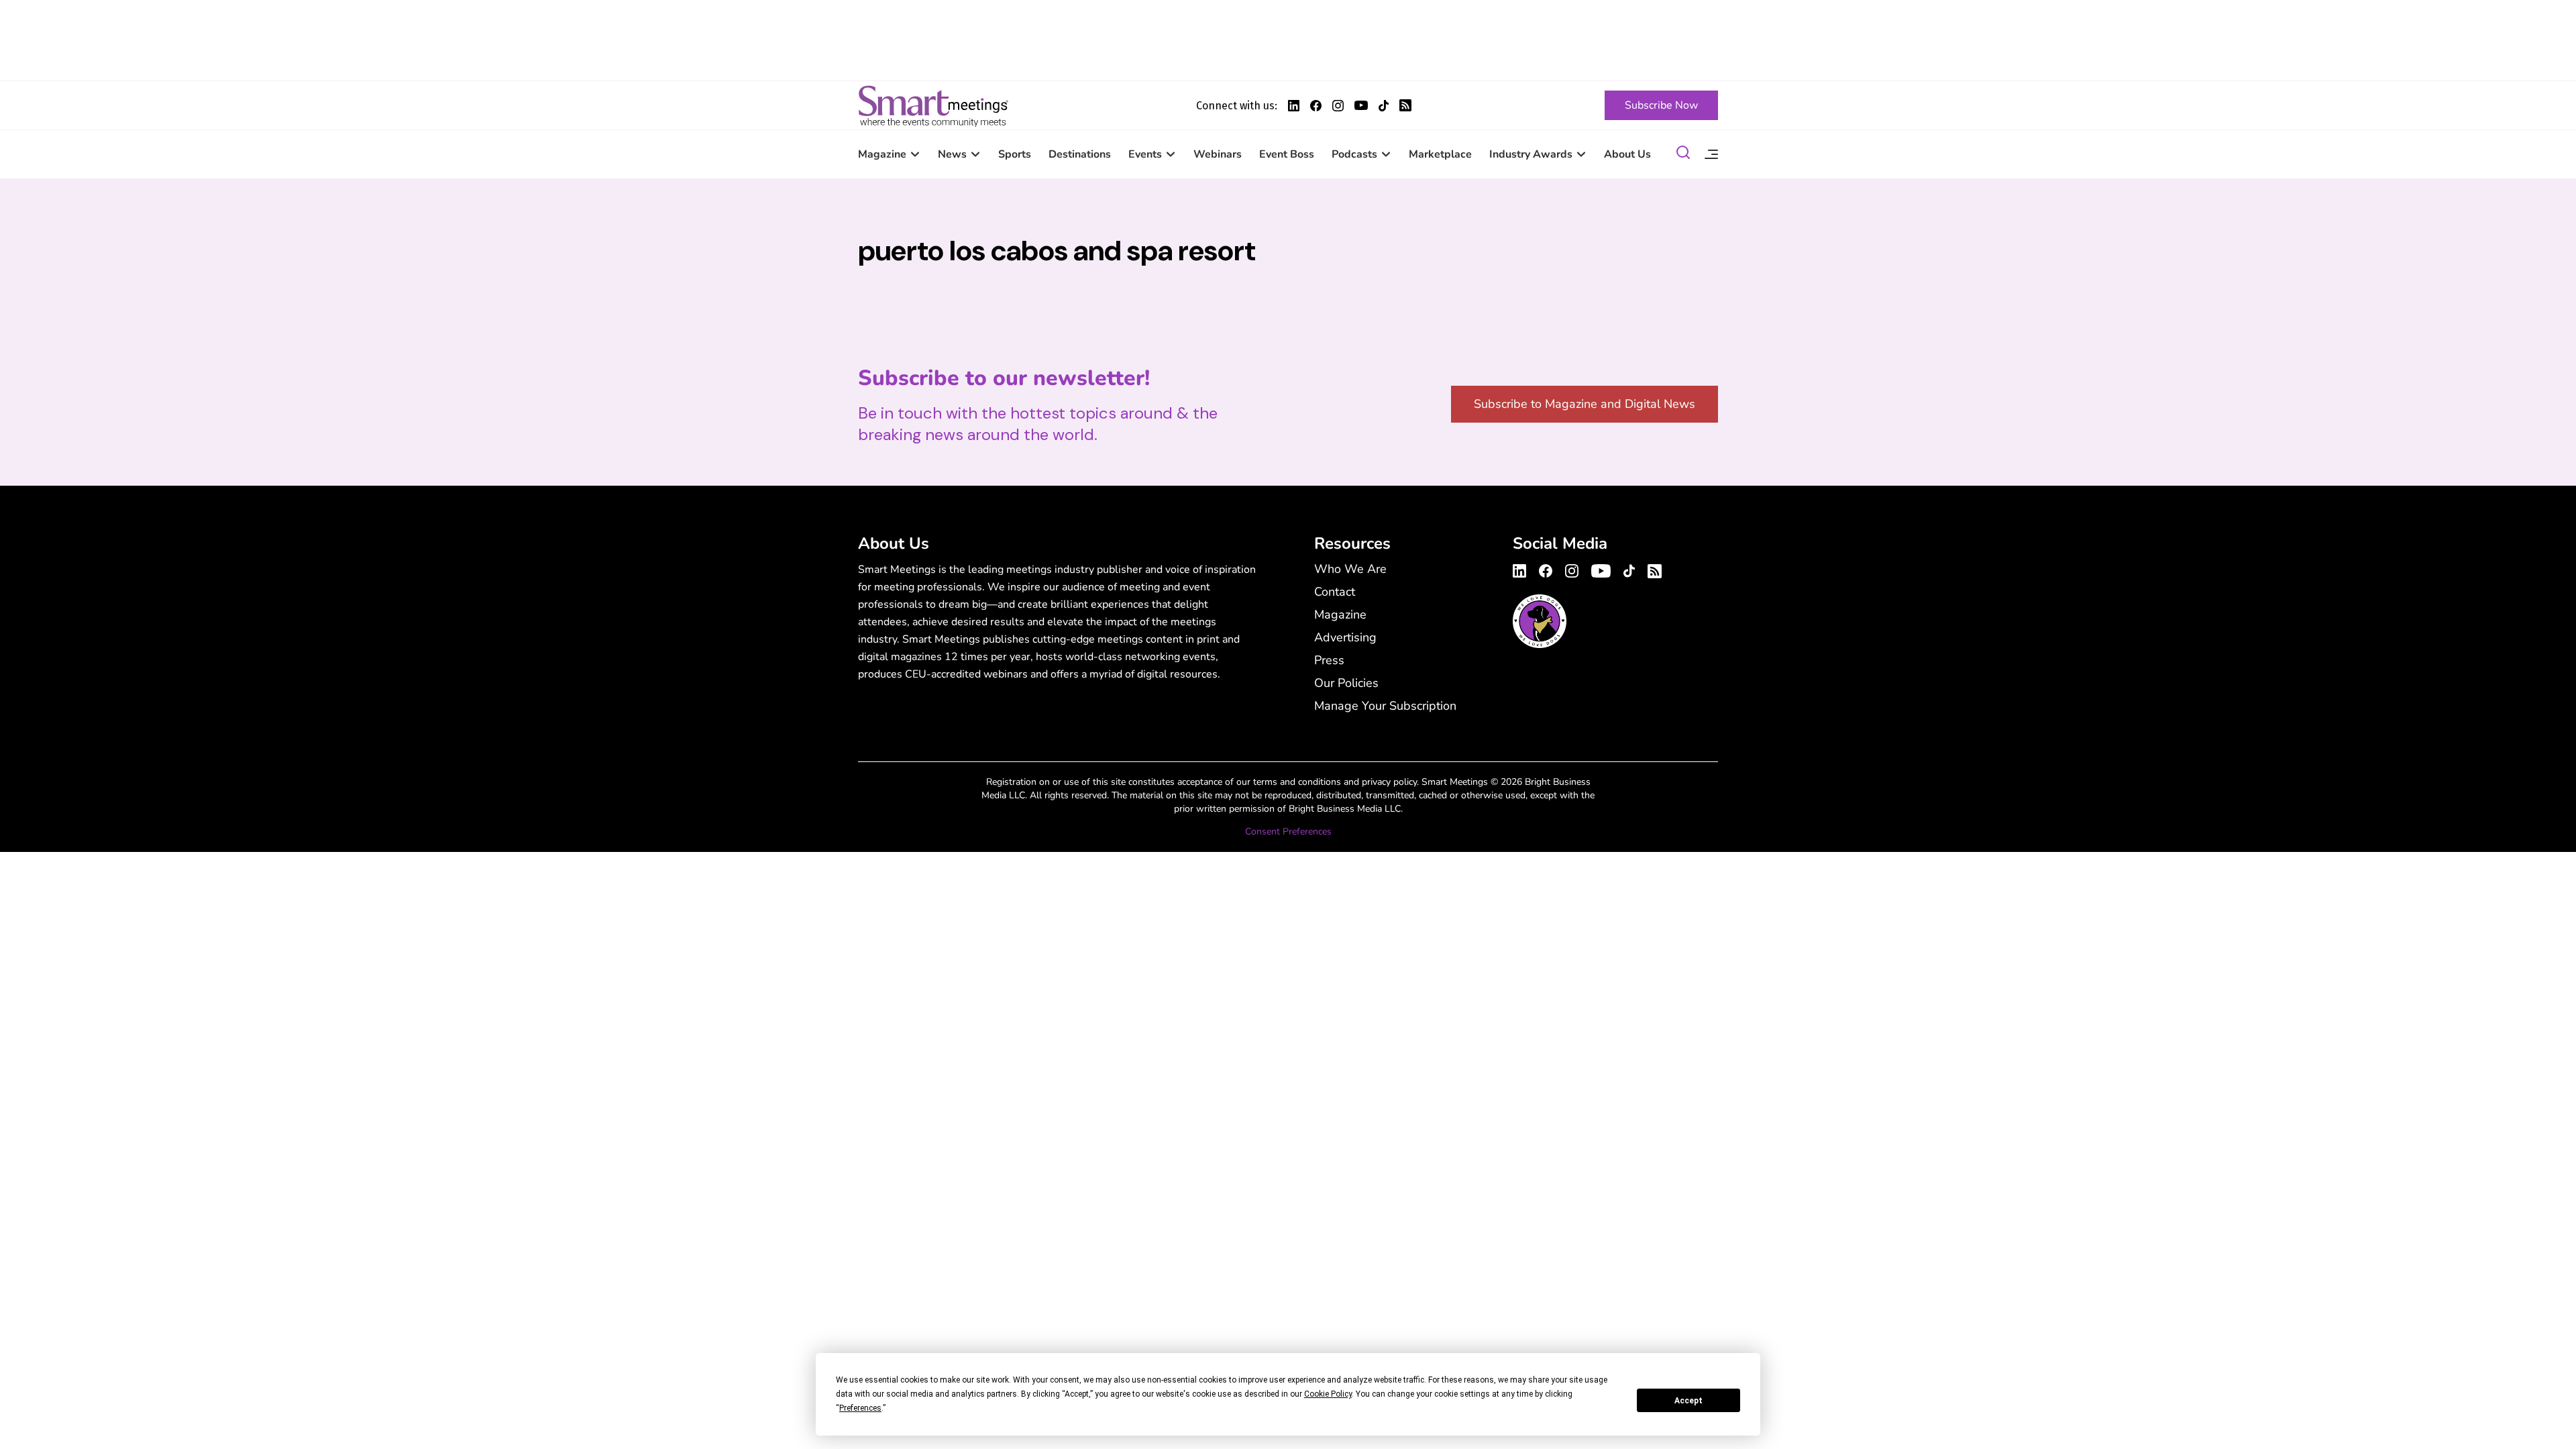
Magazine (882, 154)
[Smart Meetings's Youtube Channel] (1601, 569)
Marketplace (1440, 154)
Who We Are (1350, 569)
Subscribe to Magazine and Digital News (1585, 404)
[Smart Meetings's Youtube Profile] (1361, 105)
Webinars (1218, 154)
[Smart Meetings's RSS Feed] (1405, 105)
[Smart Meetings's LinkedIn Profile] (1294, 106)
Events (1145, 154)
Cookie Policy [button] (1328, 1394)
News (952, 154)
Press (1329, 660)
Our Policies (1346, 683)
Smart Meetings (933, 105)
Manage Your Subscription (1385, 706)
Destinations (1080, 154)
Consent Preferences (1288, 831)
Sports (1015, 154)
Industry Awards (1531, 154)
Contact (1335, 592)
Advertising (1345, 637)
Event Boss (1287, 154)
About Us (1627, 154)
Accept (1688, 1401)
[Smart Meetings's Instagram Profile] (1338, 106)
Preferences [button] (860, 1408)
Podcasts (1354, 154)
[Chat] (1683, 155)
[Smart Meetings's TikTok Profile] (1384, 106)
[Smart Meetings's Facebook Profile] (1316, 106)
